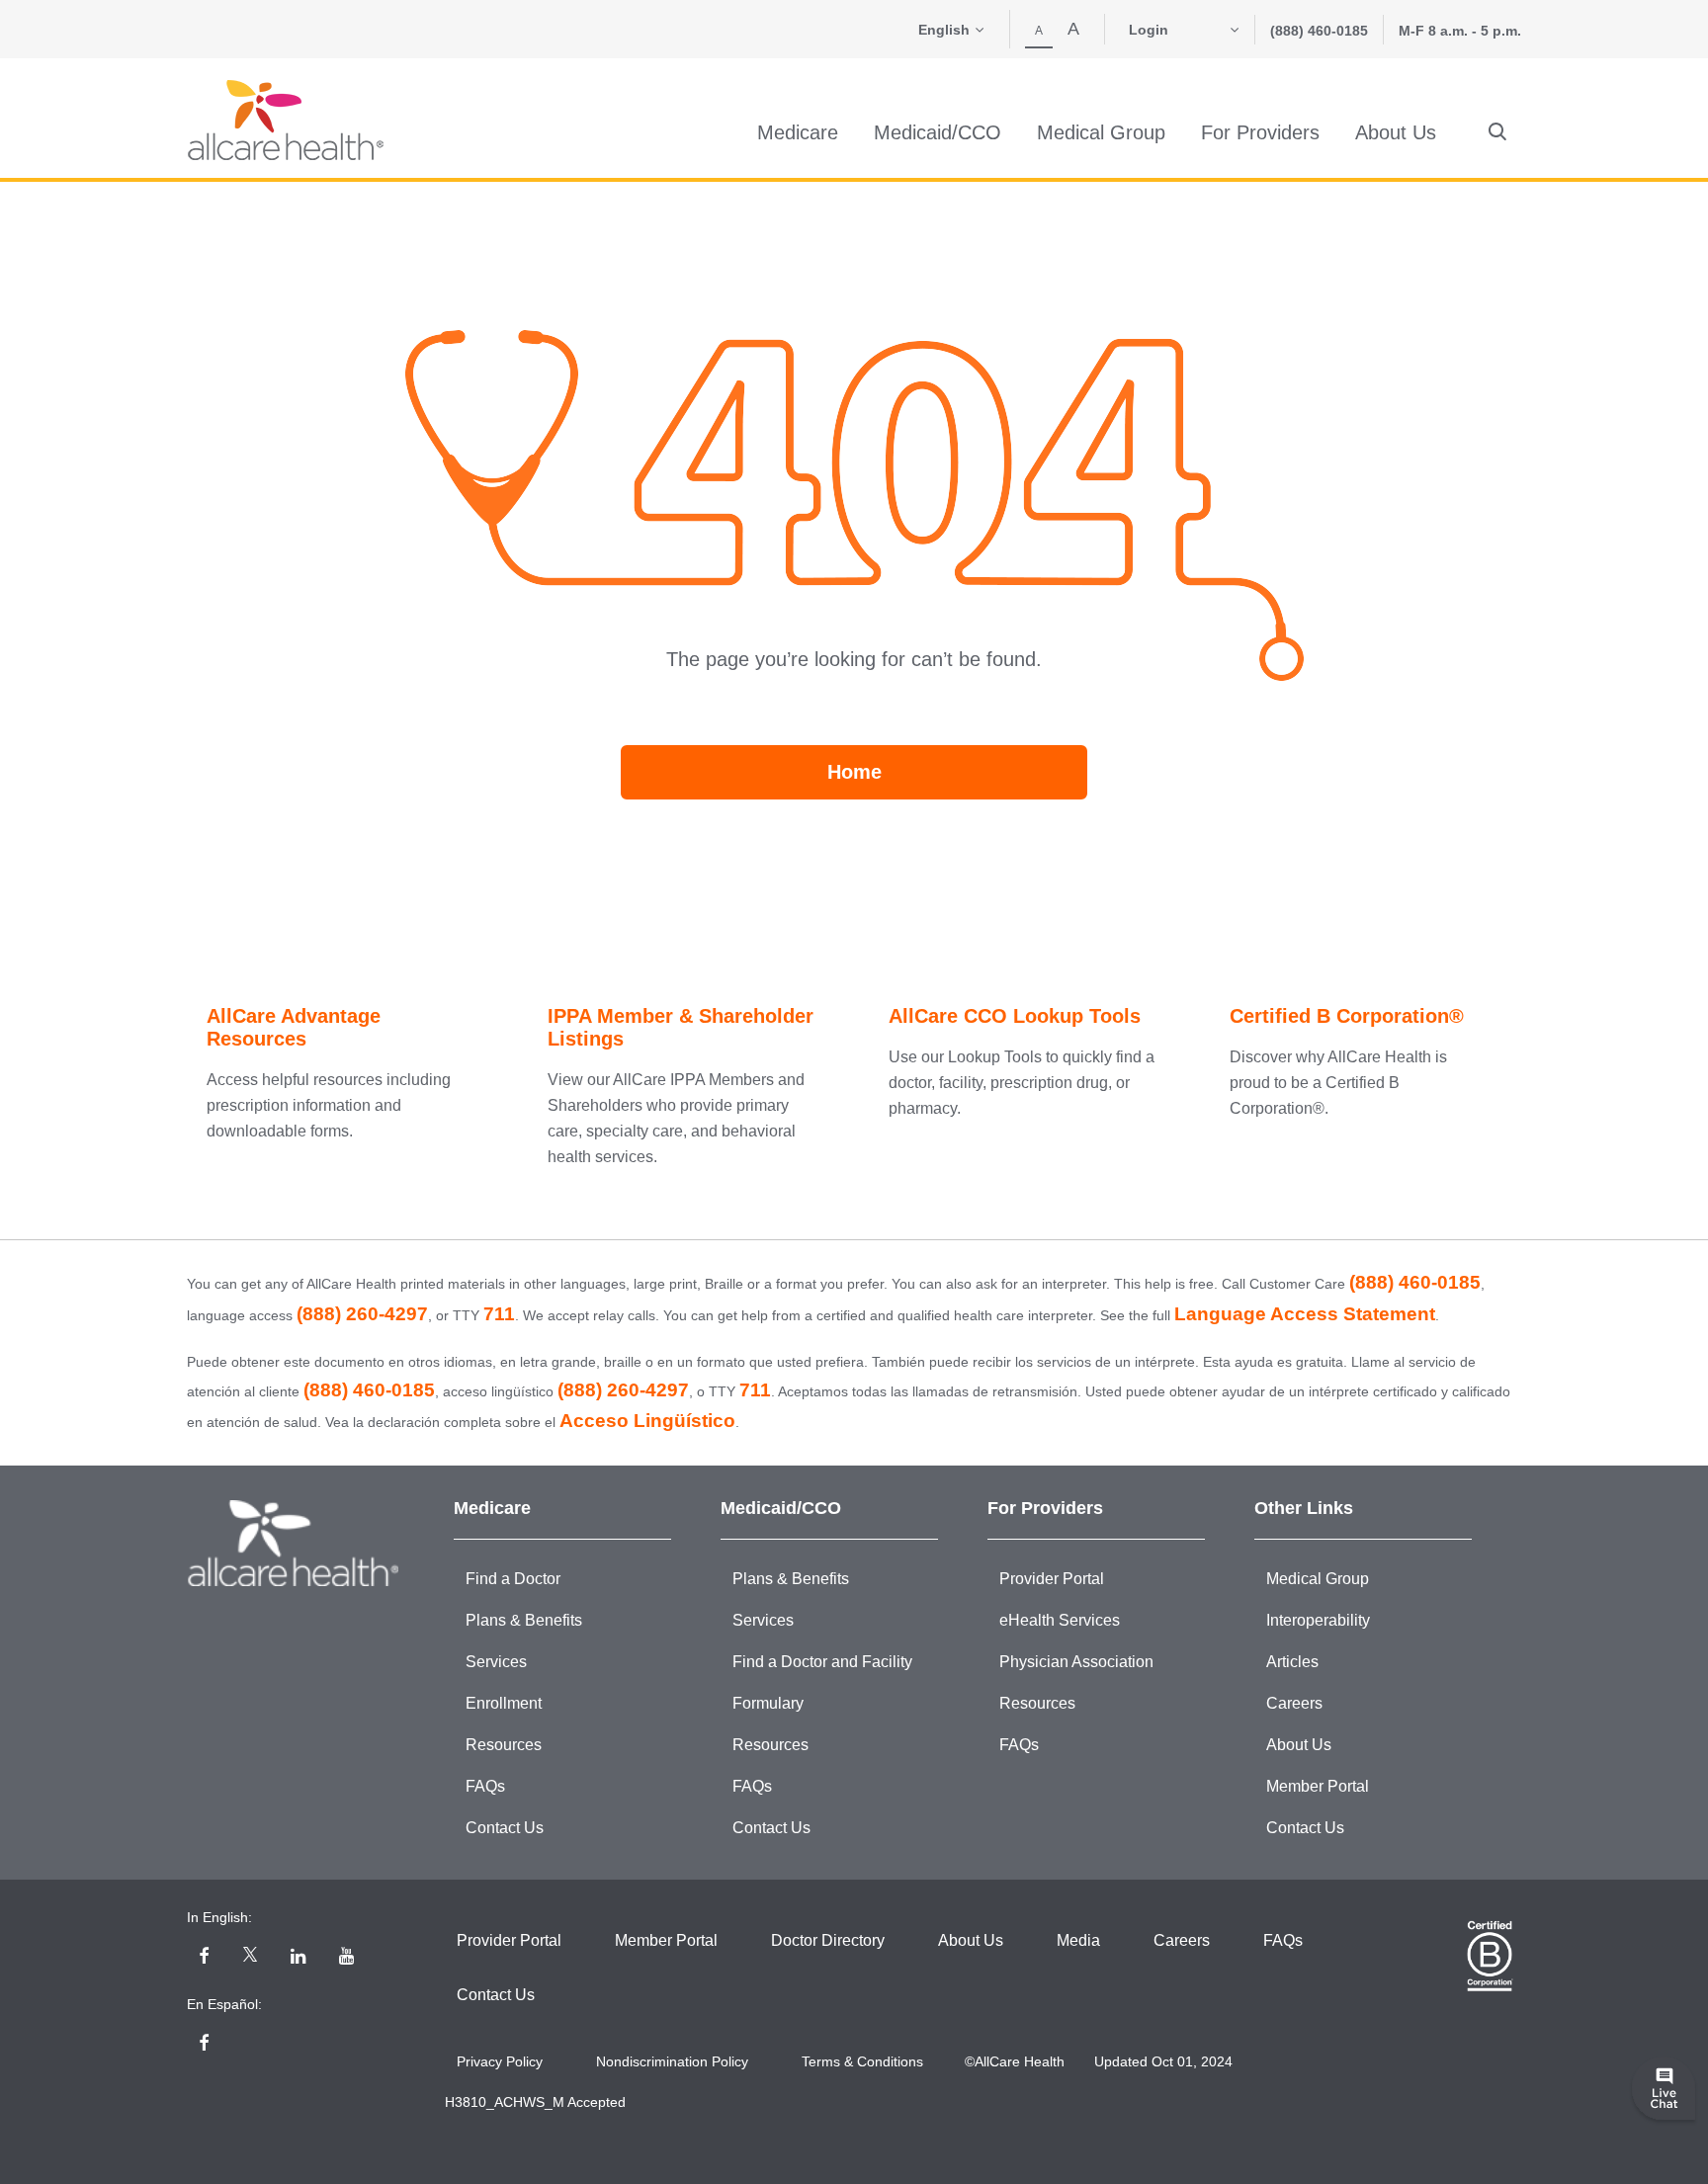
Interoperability (1318, 1620)
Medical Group (1318, 1579)
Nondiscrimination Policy (672, 2061)
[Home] (286, 120)
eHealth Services (1060, 1620)
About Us (1299, 1745)
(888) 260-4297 (362, 1314)
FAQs (485, 1786)
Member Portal (1318, 1786)
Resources (504, 1745)
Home (854, 772)
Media (1078, 1940)
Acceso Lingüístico (647, 1421)
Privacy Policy (500, 2061)
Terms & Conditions (862, 2061)
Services (496, 1662)
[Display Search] (1497, 132)
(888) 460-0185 (1319, 31)
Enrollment (504, 1703)
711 (499, 1314)
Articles (1292, 1662)
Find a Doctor (513, 1579)
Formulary (768, 1703)
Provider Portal (1052, 1579)
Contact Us (505, 1828)
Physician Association (1076, 1662)
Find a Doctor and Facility (822, 1662)
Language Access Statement (1305, 1314)
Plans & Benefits (524, 1620)
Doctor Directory (828, 1940)
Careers (1294, 1703)
